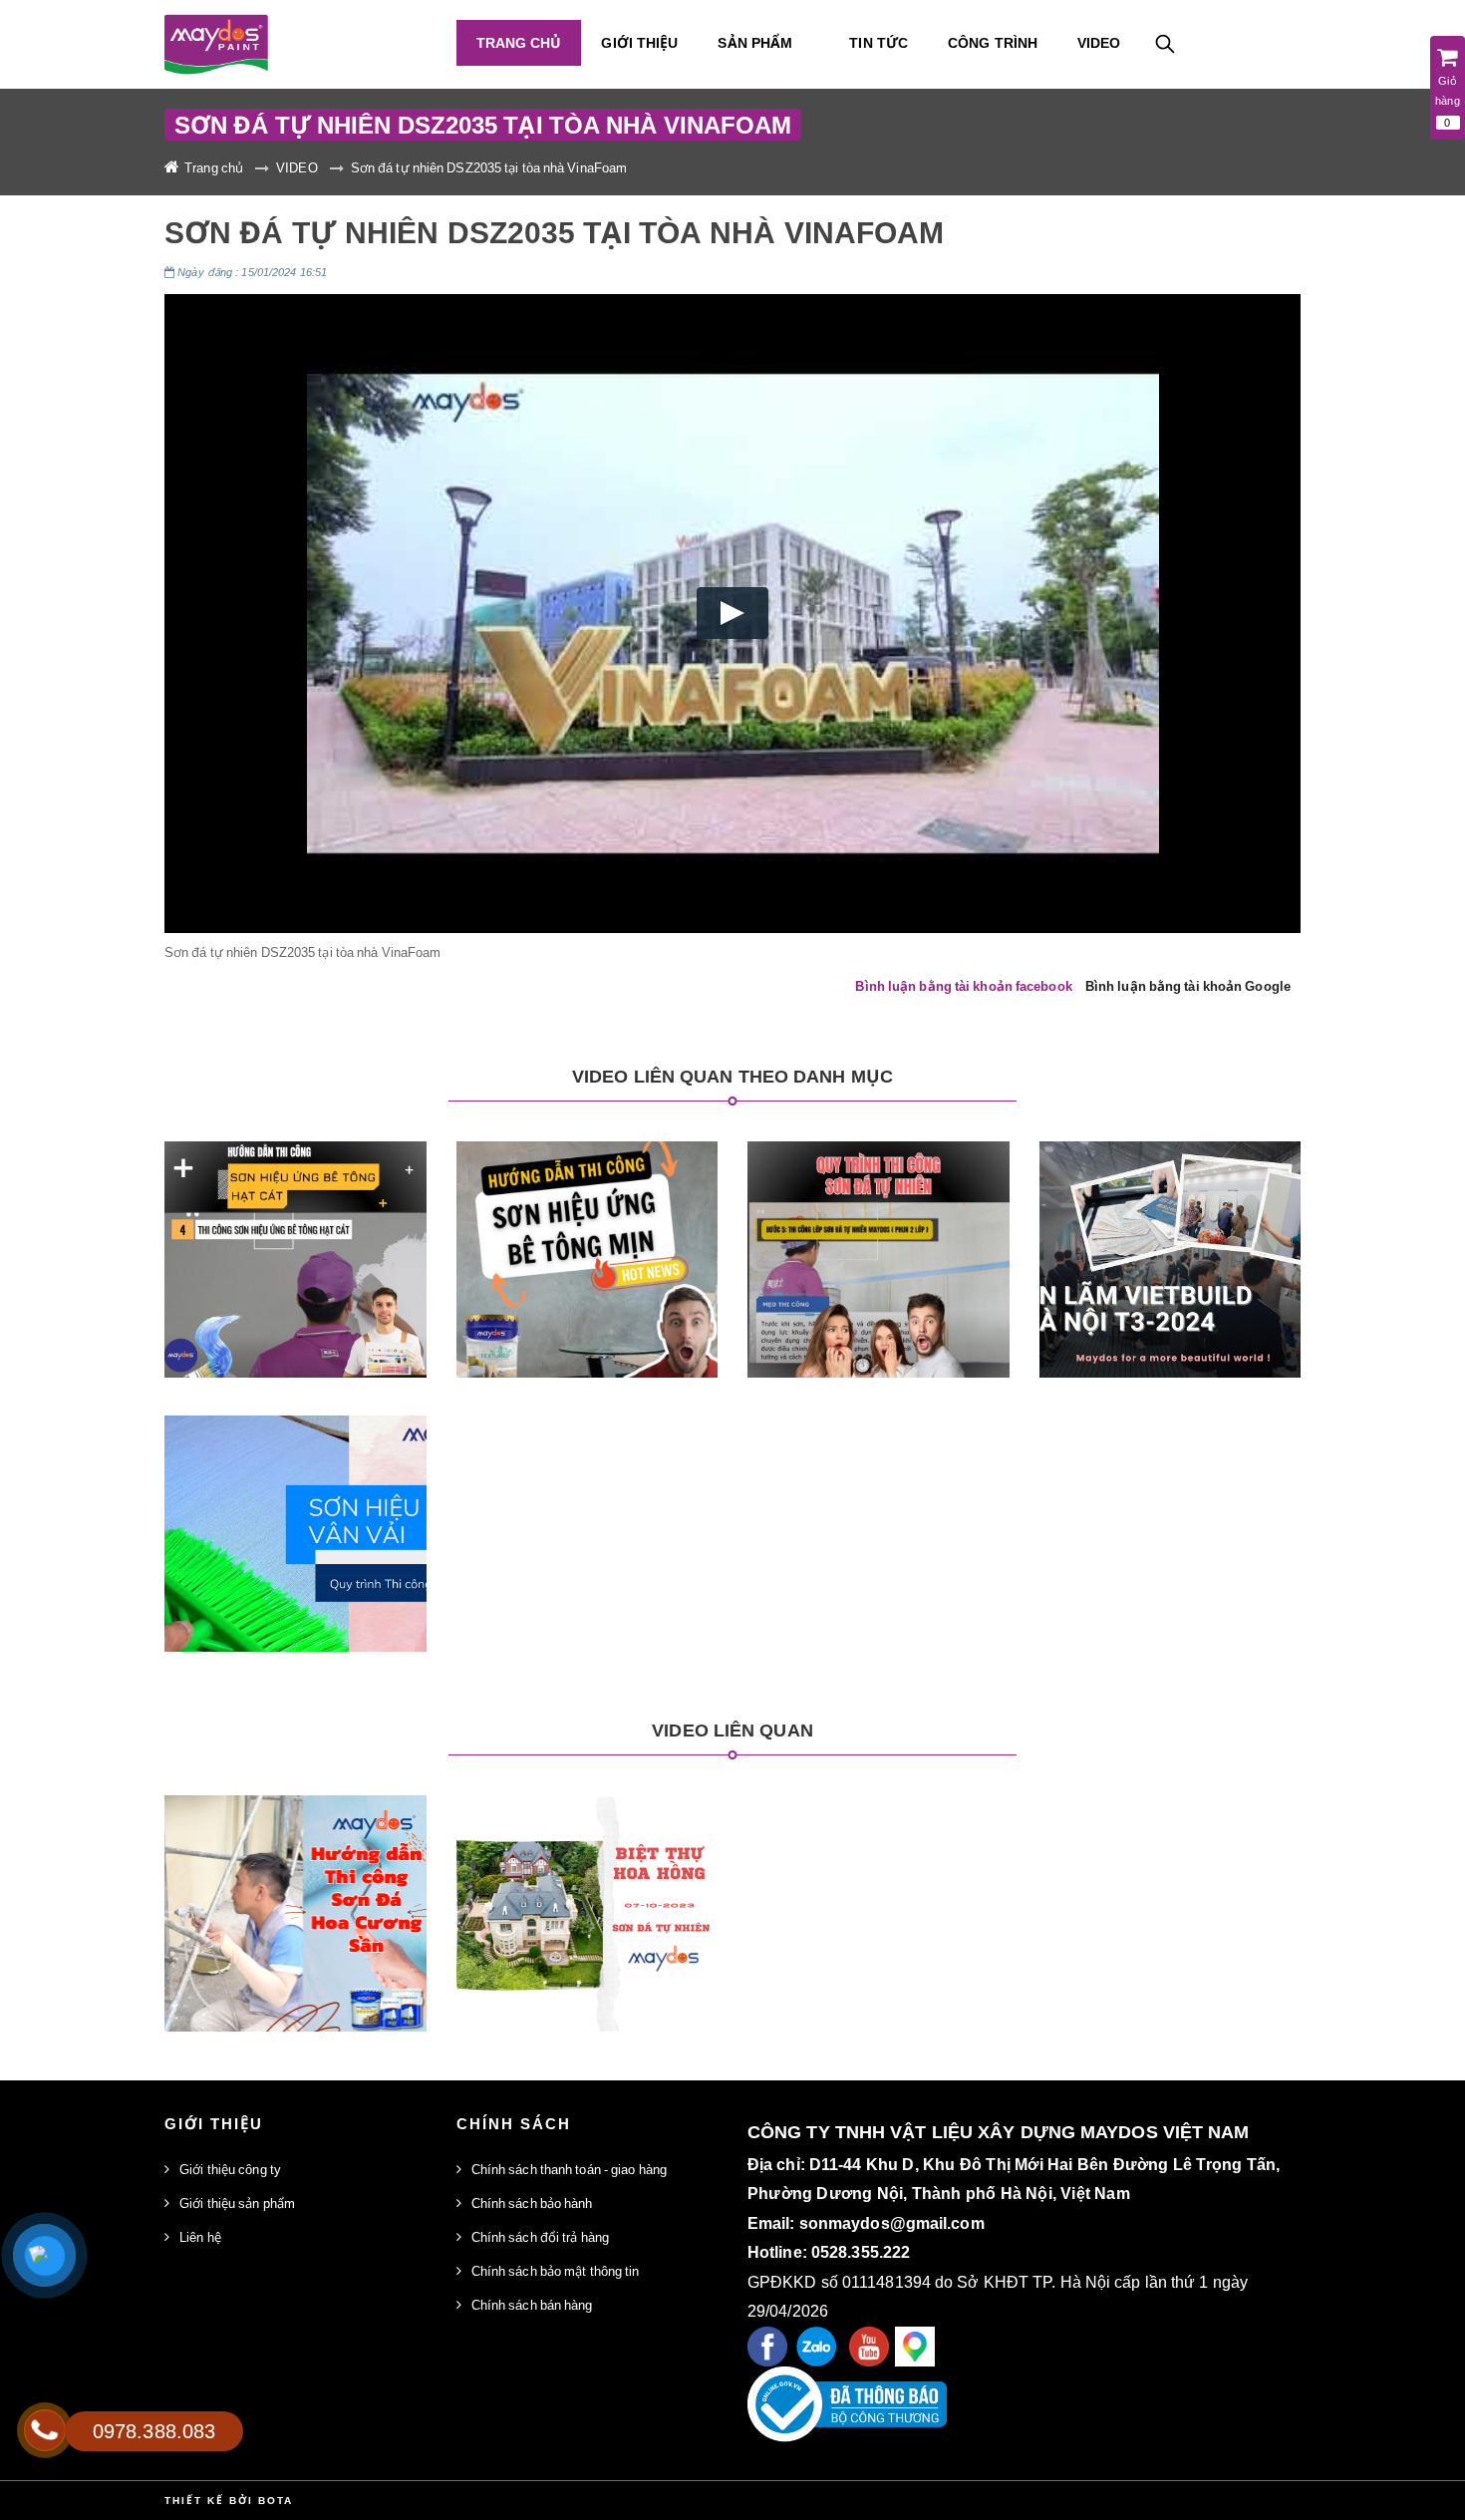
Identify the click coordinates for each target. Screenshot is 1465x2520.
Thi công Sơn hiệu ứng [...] (295, 1468)
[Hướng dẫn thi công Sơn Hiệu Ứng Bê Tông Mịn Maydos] (587, 1241)
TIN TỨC (879, 42)
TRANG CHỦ (519, 42)
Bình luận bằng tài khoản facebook (963, 986)
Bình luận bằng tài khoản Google (1188, 986)
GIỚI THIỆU (639, 42)
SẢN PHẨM (755, 42)
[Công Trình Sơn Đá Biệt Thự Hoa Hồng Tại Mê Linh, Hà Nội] (587, 1894)
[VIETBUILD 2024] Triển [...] (1170, 1194)
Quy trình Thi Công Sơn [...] (879, 1194)
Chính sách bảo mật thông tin (556, 2271)
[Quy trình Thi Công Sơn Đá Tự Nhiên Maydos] (878, 1241)
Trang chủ (214, 167)
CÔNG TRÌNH (993, 42)
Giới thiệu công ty (230, 2169)
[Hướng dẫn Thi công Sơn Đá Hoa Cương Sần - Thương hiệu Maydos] (295, 1894)
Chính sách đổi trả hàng (540, 2237)
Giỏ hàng (1447, 101)
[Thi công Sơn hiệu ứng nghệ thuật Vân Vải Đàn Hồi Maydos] (295, 1515)
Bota (276, 2500)
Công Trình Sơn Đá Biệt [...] (587, 1848)
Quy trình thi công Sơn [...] (295, 1194)
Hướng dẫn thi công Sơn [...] (586, 1194)
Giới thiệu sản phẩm (237, 2203)
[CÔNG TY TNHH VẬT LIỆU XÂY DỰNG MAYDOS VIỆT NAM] (295, 44)
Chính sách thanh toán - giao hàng (569, 2169)
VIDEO (1099, 42)
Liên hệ (200, 2237)
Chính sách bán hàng (532, 2305)
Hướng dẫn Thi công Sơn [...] (295, 1848)
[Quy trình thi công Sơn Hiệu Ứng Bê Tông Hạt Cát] (295, 1241)
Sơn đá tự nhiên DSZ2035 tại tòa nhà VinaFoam (489, 167)
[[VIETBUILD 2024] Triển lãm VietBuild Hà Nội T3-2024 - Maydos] (1170, 1241)
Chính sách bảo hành (532, 2203)
